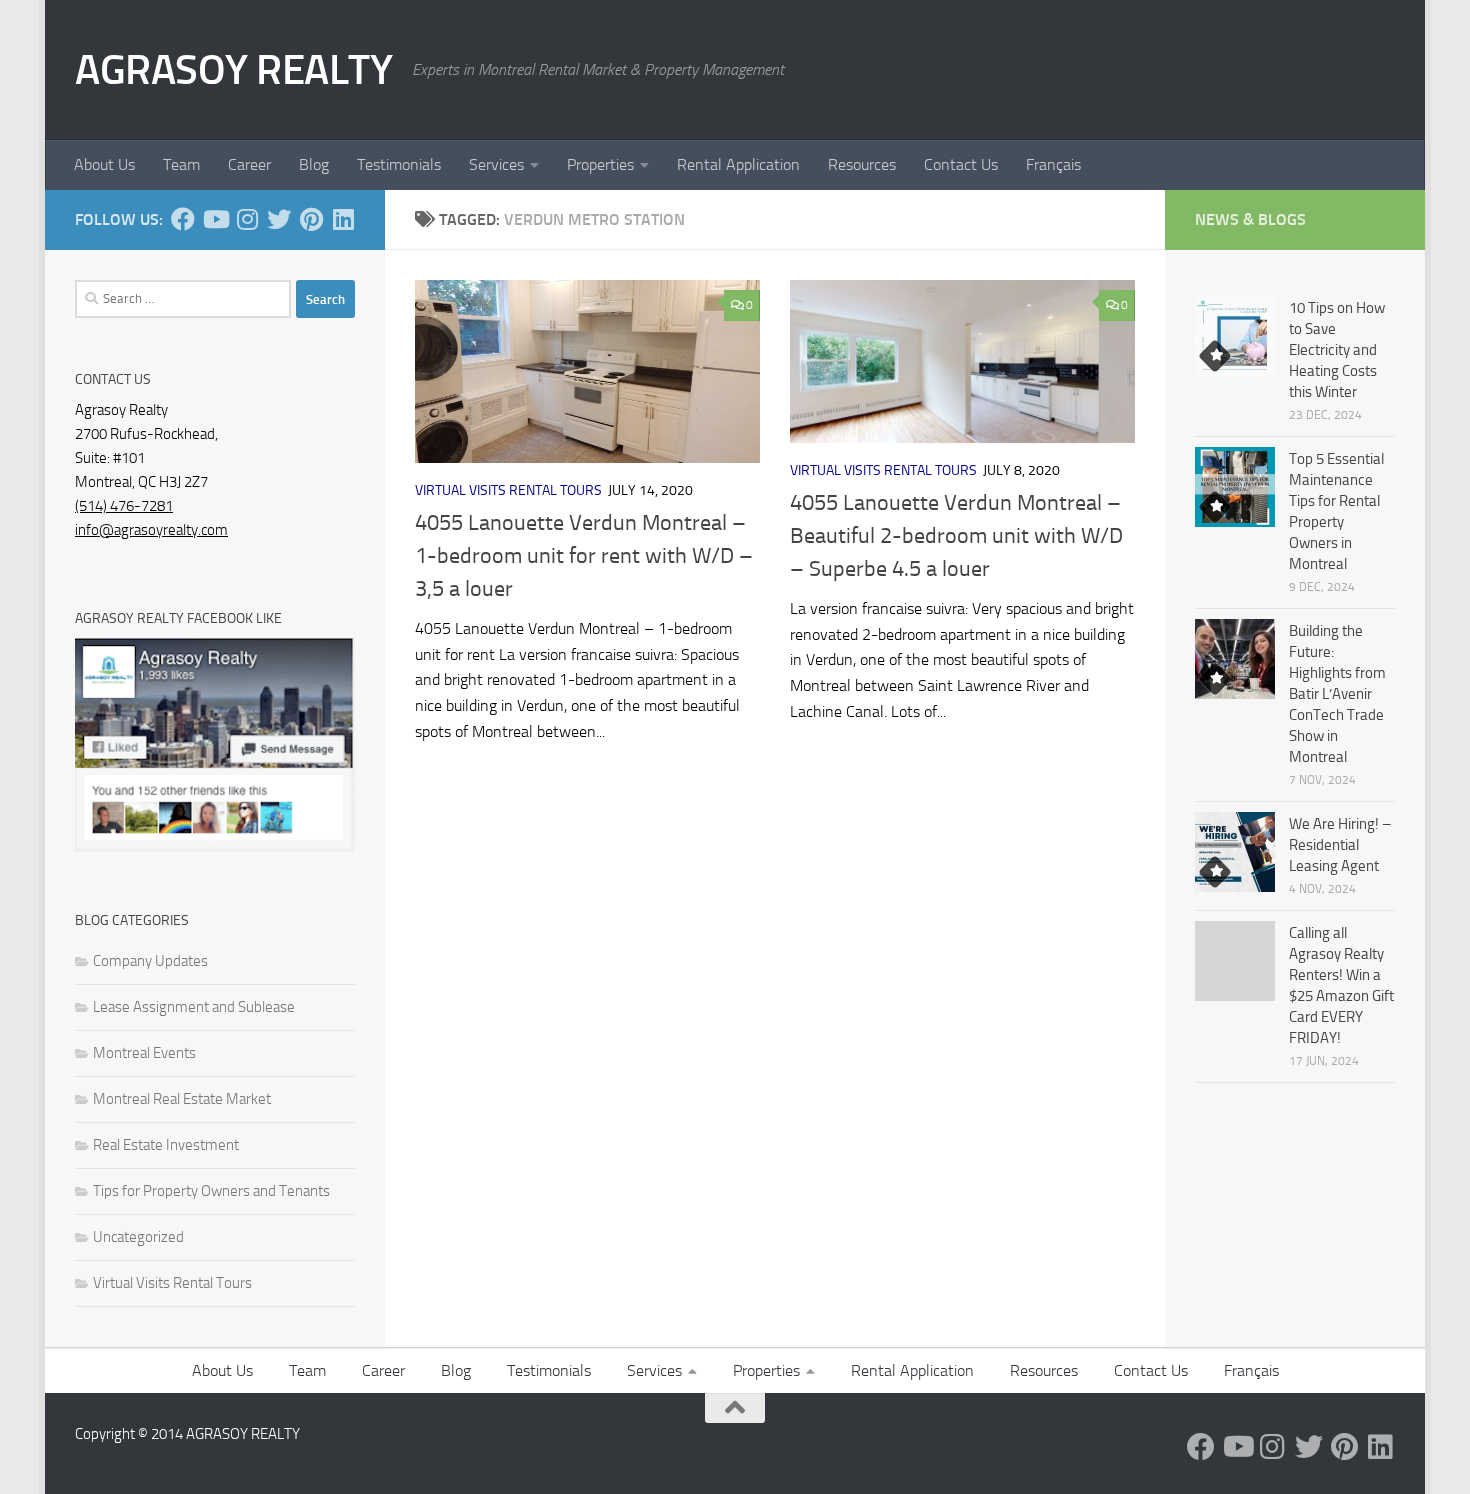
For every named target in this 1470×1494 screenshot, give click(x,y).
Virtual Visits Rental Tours (508, 490)
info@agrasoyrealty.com (151, 530)
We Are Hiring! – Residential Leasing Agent (1340, 845)
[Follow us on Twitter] (279, 219)
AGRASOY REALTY (233, 70)
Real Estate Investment (166, 1145)
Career (249, 164)
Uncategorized (138, 1237)
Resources (862, 164)
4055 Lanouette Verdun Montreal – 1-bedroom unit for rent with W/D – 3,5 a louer (584, 556)
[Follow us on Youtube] (215, 219)
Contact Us (961, 164)
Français (1053, 164)
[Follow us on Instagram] (247, 219)
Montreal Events (144, 1053)
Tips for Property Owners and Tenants (211, 1191)
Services (496, 164)
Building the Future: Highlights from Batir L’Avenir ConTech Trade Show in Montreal (1337, 694)
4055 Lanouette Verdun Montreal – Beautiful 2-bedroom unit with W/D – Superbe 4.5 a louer (956, 536)
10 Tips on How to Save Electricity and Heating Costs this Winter (1337, 350)
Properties (600, 164)
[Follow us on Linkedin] (343, 219)
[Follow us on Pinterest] (311, 219)
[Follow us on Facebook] (183, 219)
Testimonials (399, 164)
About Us (104, 164)
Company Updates (150, 961)
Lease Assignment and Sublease (194, 1007)
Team (181, 164)
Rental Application (738, 164)
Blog (314, 164)
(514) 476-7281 (124, 506)
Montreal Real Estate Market (182, 1099)
